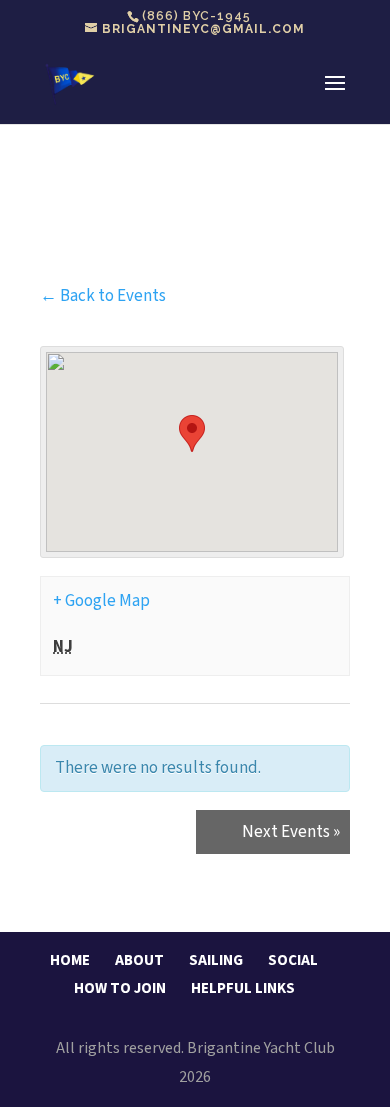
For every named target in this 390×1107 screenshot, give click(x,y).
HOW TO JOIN (120, 988)
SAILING (216, 960)
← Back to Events (103, 296)
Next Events (291, 832)
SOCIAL (293, 960)
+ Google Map (101, 601)
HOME (70, 960)
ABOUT (139, 960)
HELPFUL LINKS (243, 988)
